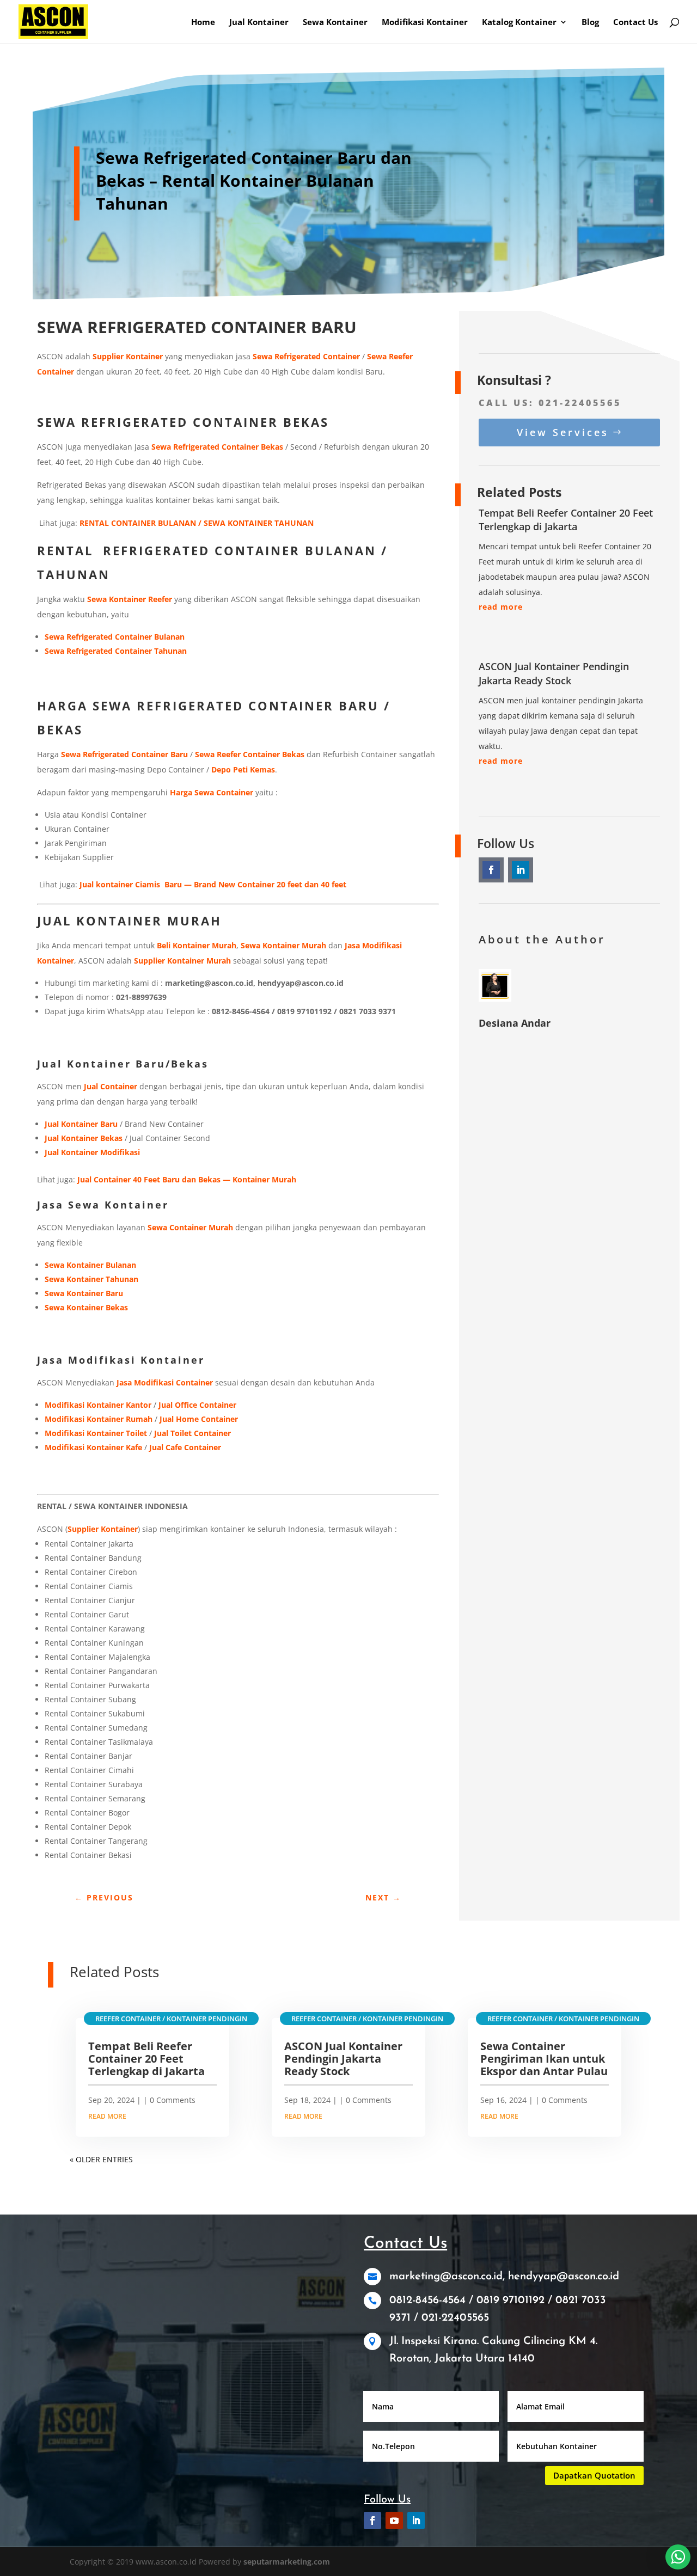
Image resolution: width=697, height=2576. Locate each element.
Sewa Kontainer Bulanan (90, 1265)
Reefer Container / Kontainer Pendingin (171, 2019)
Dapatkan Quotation (594, 2475)
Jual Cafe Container (185, 1447)
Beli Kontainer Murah (197, 945)
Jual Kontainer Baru (81, 1124)
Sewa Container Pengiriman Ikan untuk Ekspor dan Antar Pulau (544, 2059)
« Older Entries (101, 2159)
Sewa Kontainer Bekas (86, 1307)
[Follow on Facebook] (491, 870)
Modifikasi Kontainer (425, 23)
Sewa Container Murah (190, 1227)
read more (501, 607)
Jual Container (109, 1086)
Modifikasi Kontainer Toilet (96, 1433)
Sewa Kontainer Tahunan (91, 1279)
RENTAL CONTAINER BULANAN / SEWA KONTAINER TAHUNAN (197, 523)
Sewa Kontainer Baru (84, 1293)
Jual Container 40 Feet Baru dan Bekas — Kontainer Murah (187, 1179)
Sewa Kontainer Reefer (130, 599)
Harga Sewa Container (212, 792)
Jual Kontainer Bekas (84, 1138)
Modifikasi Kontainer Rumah (99, 1419)
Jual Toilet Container (192, 1433)
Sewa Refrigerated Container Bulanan (115, 637)
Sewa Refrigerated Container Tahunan (116, 651)
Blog (590, 23)
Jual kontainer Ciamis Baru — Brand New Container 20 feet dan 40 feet (213, 884)
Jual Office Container (197, 1405)
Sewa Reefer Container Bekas (250, 754)
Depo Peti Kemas (242, 769)
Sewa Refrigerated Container (306, 356)
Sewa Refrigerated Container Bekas (217, 447)
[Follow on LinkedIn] (521, 870)
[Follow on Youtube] (394, 2520)
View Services (563, 432)
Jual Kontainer (259, 23)
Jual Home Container (199, 1419)
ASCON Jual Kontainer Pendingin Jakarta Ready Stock (554, 673)
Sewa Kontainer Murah (283, 945)
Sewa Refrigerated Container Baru (124, 754)
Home (203, 23)
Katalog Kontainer (519, 23)
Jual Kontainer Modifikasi (92, 1152)
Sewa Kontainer (335, 23)
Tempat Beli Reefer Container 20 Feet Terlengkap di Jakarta (566, 520)
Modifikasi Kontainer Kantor (98, 1405)
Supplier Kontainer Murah (182, 961)
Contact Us (635, 23)
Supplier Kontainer (128, 356)
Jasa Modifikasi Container (165, 1382)
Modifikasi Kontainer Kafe (93, 1447)
